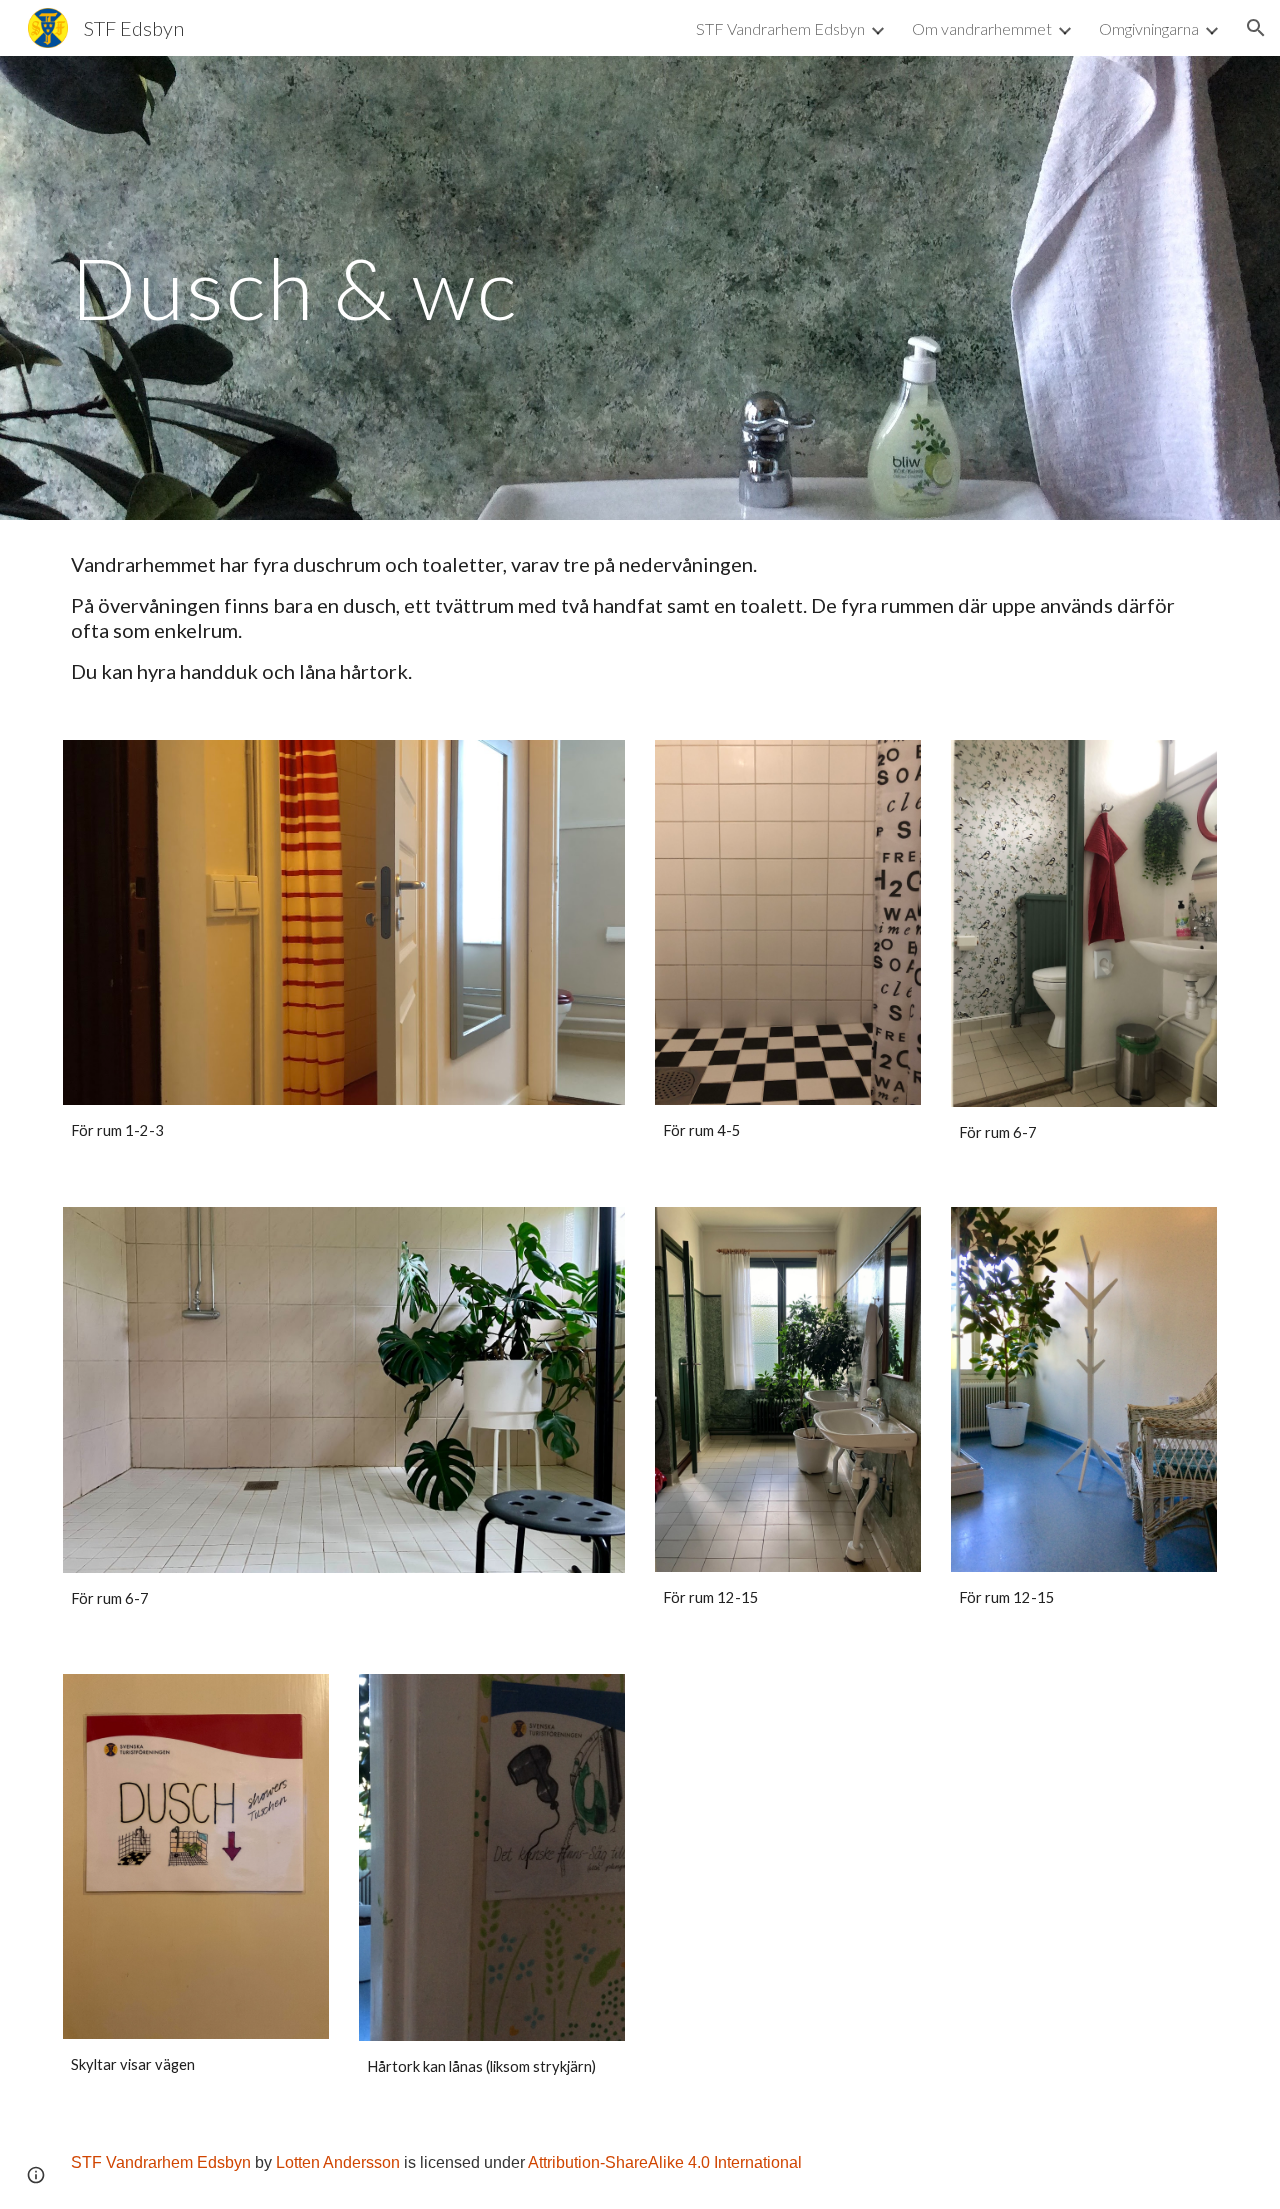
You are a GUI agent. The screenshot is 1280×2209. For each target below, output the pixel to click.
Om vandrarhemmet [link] (982, 28)
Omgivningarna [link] (1149, 28)
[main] (640, 287)
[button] (1256, 28)
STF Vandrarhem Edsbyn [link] (780, 28)
